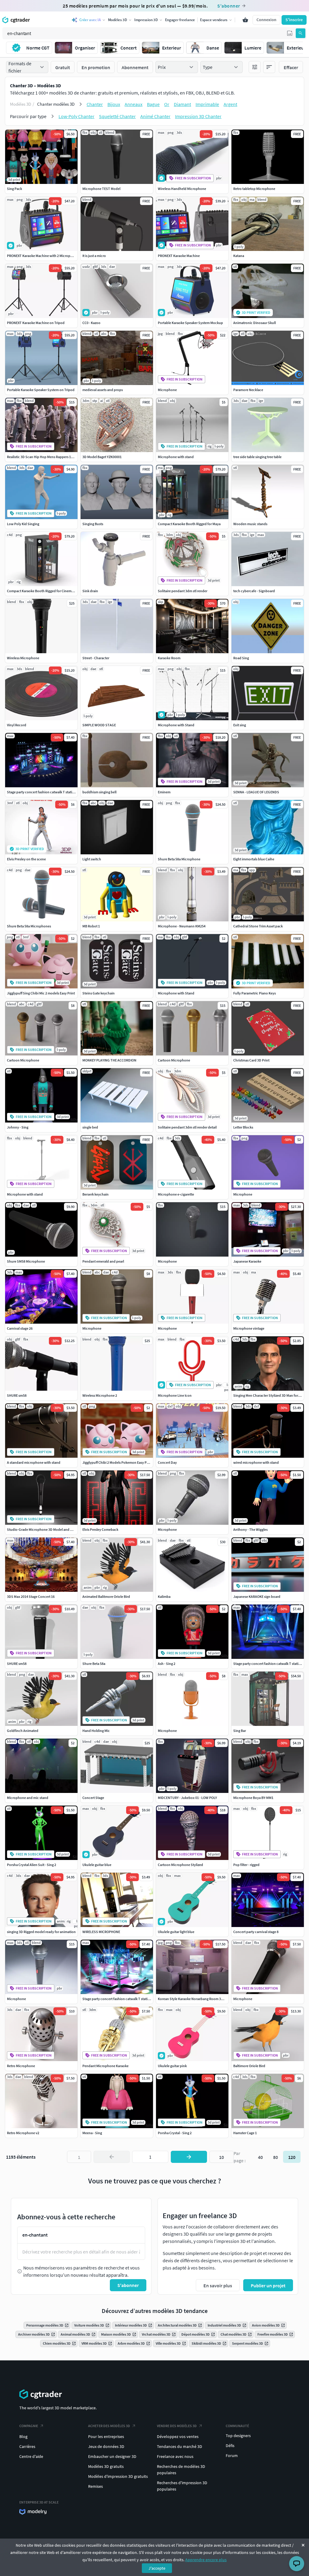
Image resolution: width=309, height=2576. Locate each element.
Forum (232, 2456)
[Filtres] (255, 67)
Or (167, 104)
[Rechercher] (301, 33)
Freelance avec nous (175, 2456)
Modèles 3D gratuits (106, 2466)
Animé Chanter (155, 116)
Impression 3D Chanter (198, 116)
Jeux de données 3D (106, 2446)
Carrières (27, 2446)
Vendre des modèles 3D (177, 2426)
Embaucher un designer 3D (112, 2456)
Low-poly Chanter (76, 116)
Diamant (182, 104)
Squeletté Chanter (117, 116)
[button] (290, 33)
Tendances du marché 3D (180, 2446)
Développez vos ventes (178, 2436)
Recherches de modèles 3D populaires (181, 2470)
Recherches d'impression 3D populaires (182, 2486)
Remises (96, 2486)
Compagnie (29, 2426)
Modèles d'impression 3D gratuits (118, 2476)
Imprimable (207, 104)
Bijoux (114, 104)
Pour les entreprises (106, 2436)
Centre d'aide (31, 2456)
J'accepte (157, 2568)
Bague (153, 104)
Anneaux (134, 104)
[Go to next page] (189, 2157)
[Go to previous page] (112, 2157)
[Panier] (245, 20)
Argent (230, 104)
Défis (230, 2446)
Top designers (238, 2436)
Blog (23, 2436)
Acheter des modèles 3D (109, 2426)
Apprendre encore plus (206, 2560)
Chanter (95, 104)
